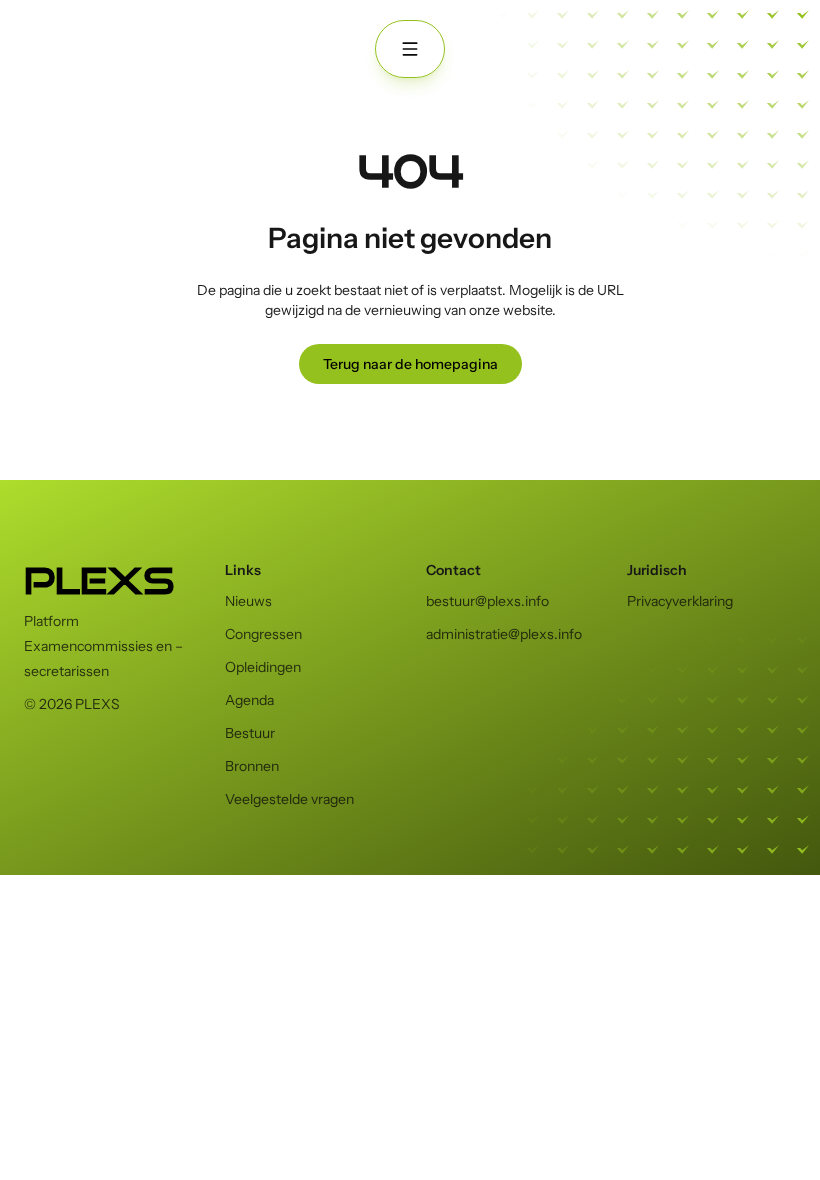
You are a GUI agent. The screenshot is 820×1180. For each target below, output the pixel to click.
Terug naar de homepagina (410, 364)
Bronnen (252, 766)
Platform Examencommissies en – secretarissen (103, 646)
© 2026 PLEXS (72, 704)
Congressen (263, 634)
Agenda (249, 700)
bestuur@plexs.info (487, 601)
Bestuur (250, 733)
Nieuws (248, 601)
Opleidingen (263, 667)
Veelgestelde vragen (289, 799)
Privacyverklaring (680, 601)
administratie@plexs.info (504, 634)
